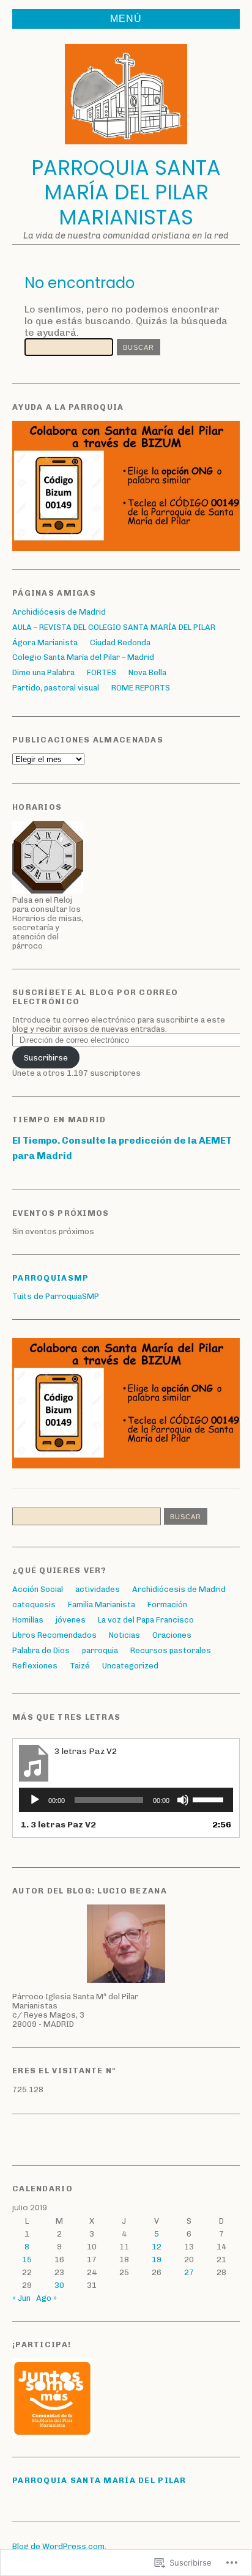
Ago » (46, 2298)
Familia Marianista (102, 1604)
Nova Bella (147, 672)
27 (189, 2272)
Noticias (124, 1635)
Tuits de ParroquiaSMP (56, 1296)
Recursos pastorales (171, 1650)
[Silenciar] (183, 1800)
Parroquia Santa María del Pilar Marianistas (126, 193)
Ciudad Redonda (120, 642)
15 (27, 2260)
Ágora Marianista (45, 642)
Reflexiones (35, 1666)
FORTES (102, 672)
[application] (126, 1800)
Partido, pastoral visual (56, 688)
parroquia (100, 1650)
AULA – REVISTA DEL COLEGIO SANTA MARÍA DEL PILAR (114, 627)
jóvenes (71, 1620)
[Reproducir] (35, 1800)
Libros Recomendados (54, 1635)
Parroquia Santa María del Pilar (99, 2480)
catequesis (34, 1604)
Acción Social (38, 1589)
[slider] (210, 1799)
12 (157, 2247)
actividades (98, 1589)
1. (58, 1825)
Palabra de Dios (41, 1650)
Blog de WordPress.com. (59, 2546)
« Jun (21, 2298)
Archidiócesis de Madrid (59, 612)
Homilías (28, 1620)
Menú (126, 19)
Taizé (80, 1666)
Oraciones (172, 1635)
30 (59, 2285)
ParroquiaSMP (50, 1278)
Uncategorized (130, 1666)
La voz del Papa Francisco (146, 1620)
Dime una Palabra (43, 672)
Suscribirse (46, 1058)
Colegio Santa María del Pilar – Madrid (83, 657)
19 (157, 2260)
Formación (167, 1604)
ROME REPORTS (141, 688)
